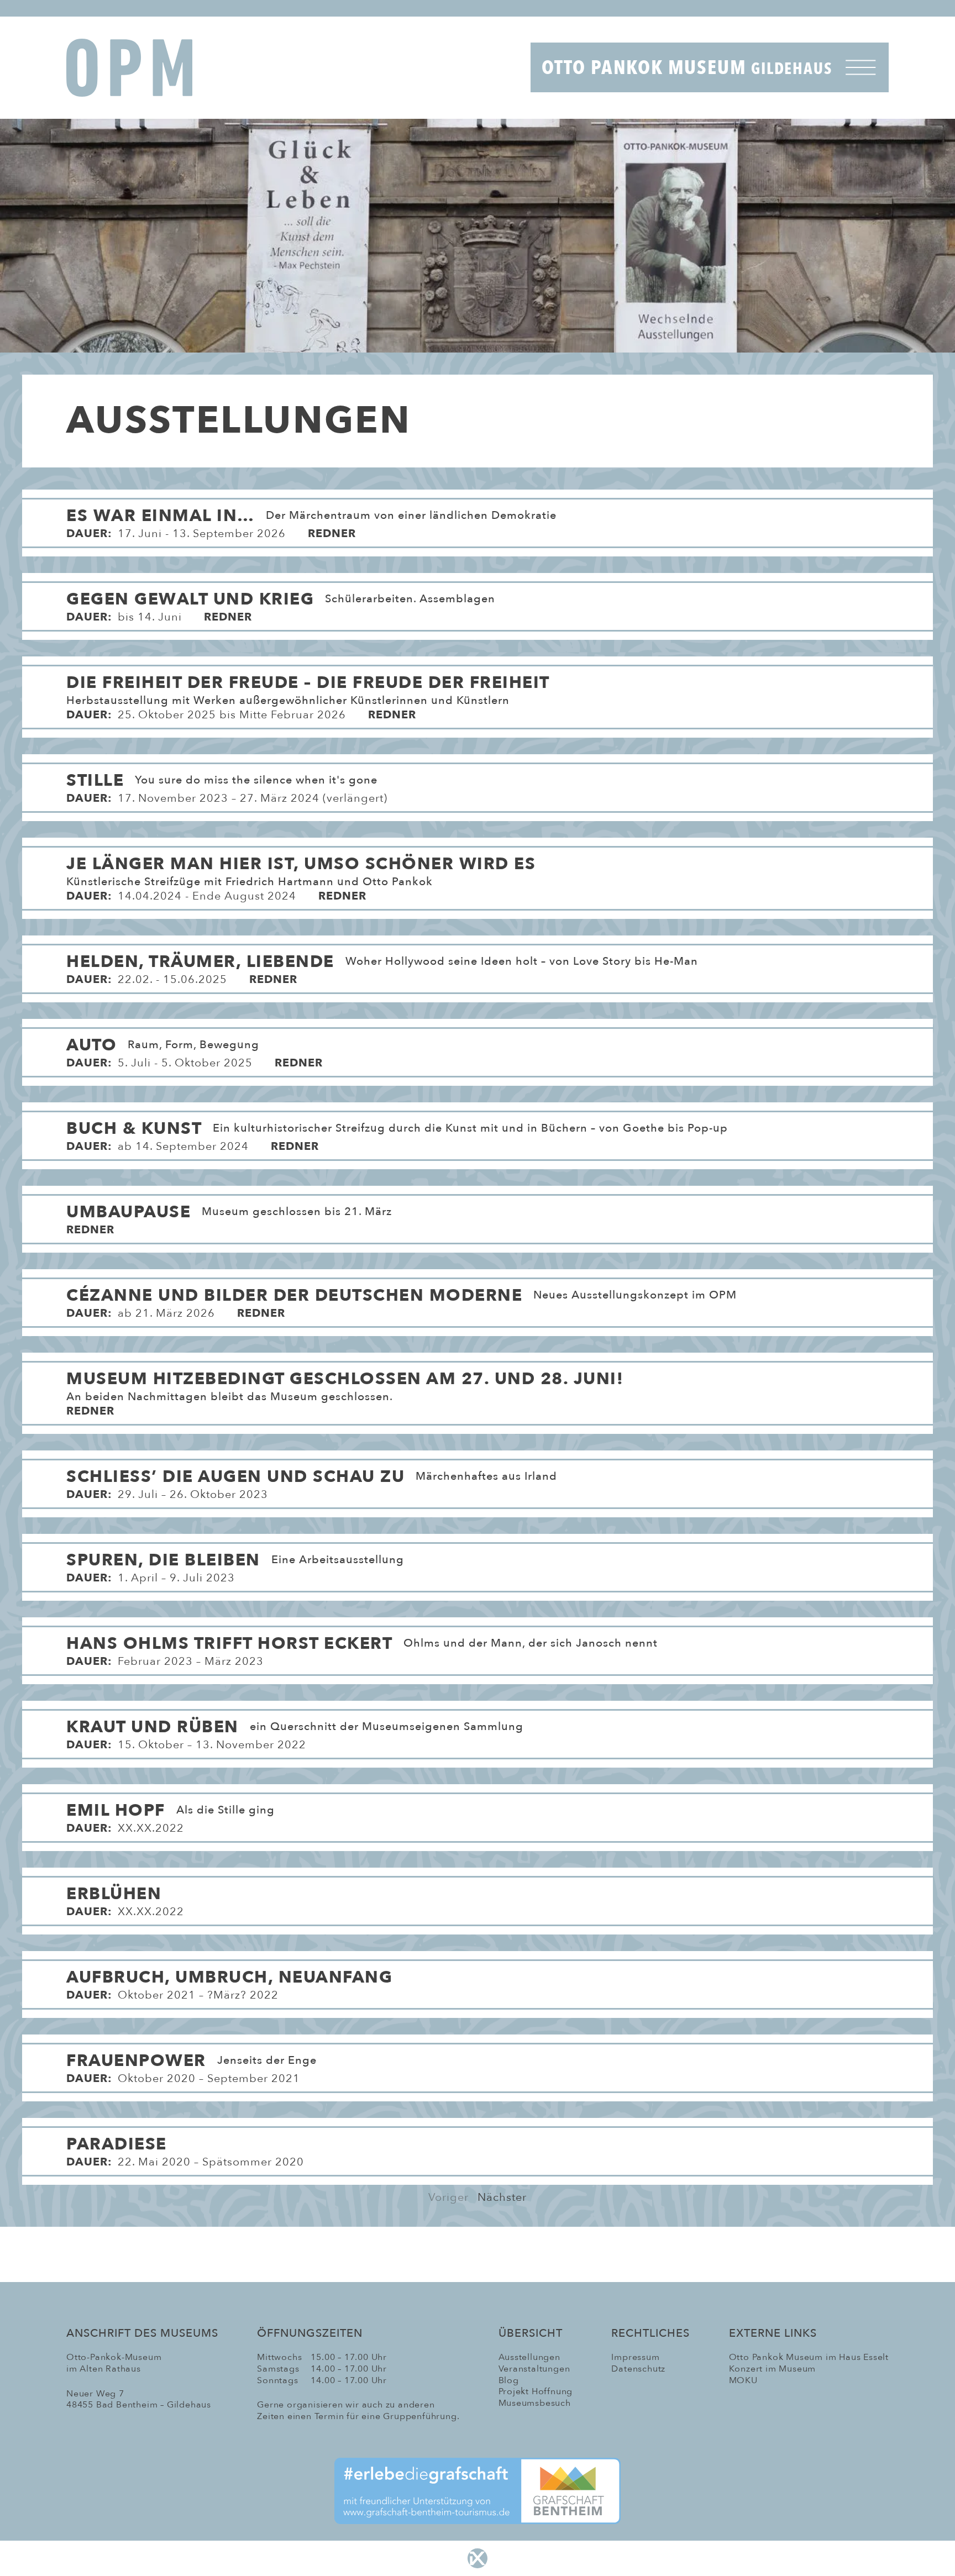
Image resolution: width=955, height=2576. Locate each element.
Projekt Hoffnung (536, 2391)
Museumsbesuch (535, 2403)
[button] (478, 516)
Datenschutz (638, 2369)
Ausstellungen (529, 2357)
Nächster (502, 2197)
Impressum (635, 2357)
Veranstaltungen (534, 2369)
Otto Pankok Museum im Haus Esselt (809, 2357)
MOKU (743, 2380)
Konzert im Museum (773, 2369)
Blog (509, 2380)
